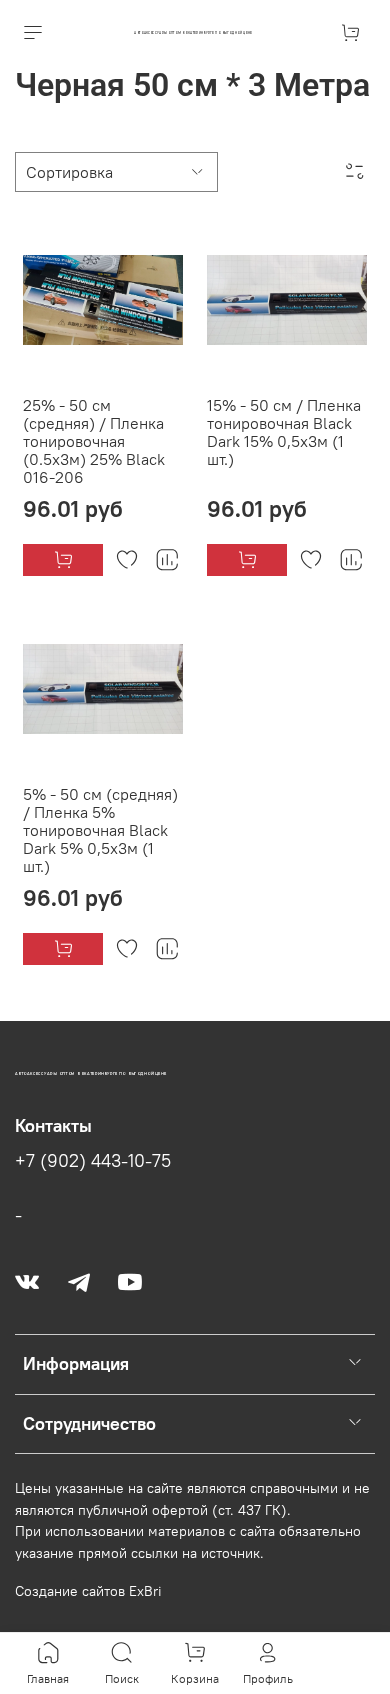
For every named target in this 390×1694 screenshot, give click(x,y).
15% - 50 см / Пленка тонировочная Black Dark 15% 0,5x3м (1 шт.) (284, 432)
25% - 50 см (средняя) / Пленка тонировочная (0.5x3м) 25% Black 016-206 (94, 441)
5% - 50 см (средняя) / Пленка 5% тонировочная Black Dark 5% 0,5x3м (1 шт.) (100, 830)
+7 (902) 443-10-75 (93, 1161)
